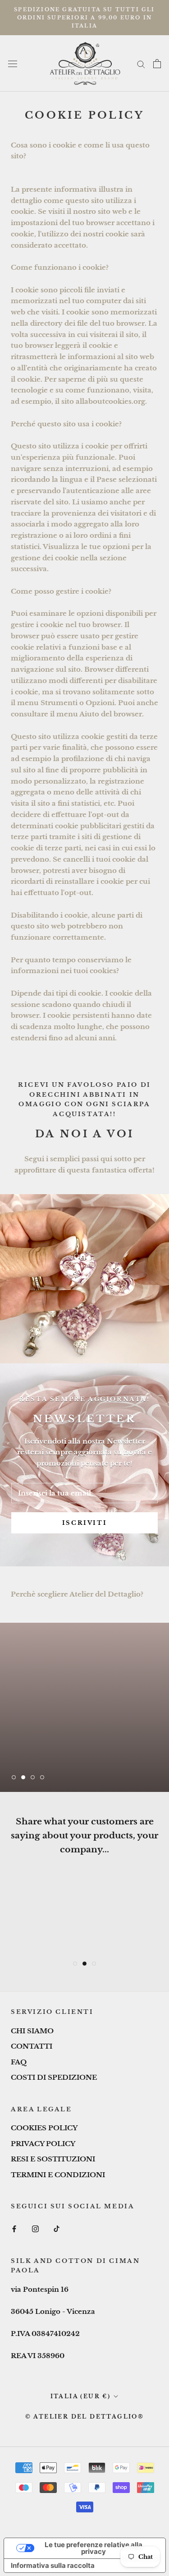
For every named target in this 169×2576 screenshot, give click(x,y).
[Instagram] (35, 2229)
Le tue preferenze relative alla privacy (94, 2548)
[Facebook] (14, 2229)
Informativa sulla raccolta (53, 2565)
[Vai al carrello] (157, 64)
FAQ (19, 2062)
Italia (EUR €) (81, 2396)
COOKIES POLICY (44, 2128)
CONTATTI (32, 2046)
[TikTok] (57, 2229)
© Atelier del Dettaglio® (85, 2417)
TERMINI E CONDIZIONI (58, 2175)
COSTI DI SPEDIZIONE (54, 2077)
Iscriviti (84, 1523)
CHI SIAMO (32, 2031)
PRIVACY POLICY (43, 2144)
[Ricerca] (141, 64)
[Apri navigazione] (13, 64)
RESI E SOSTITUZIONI (53, 2159)
